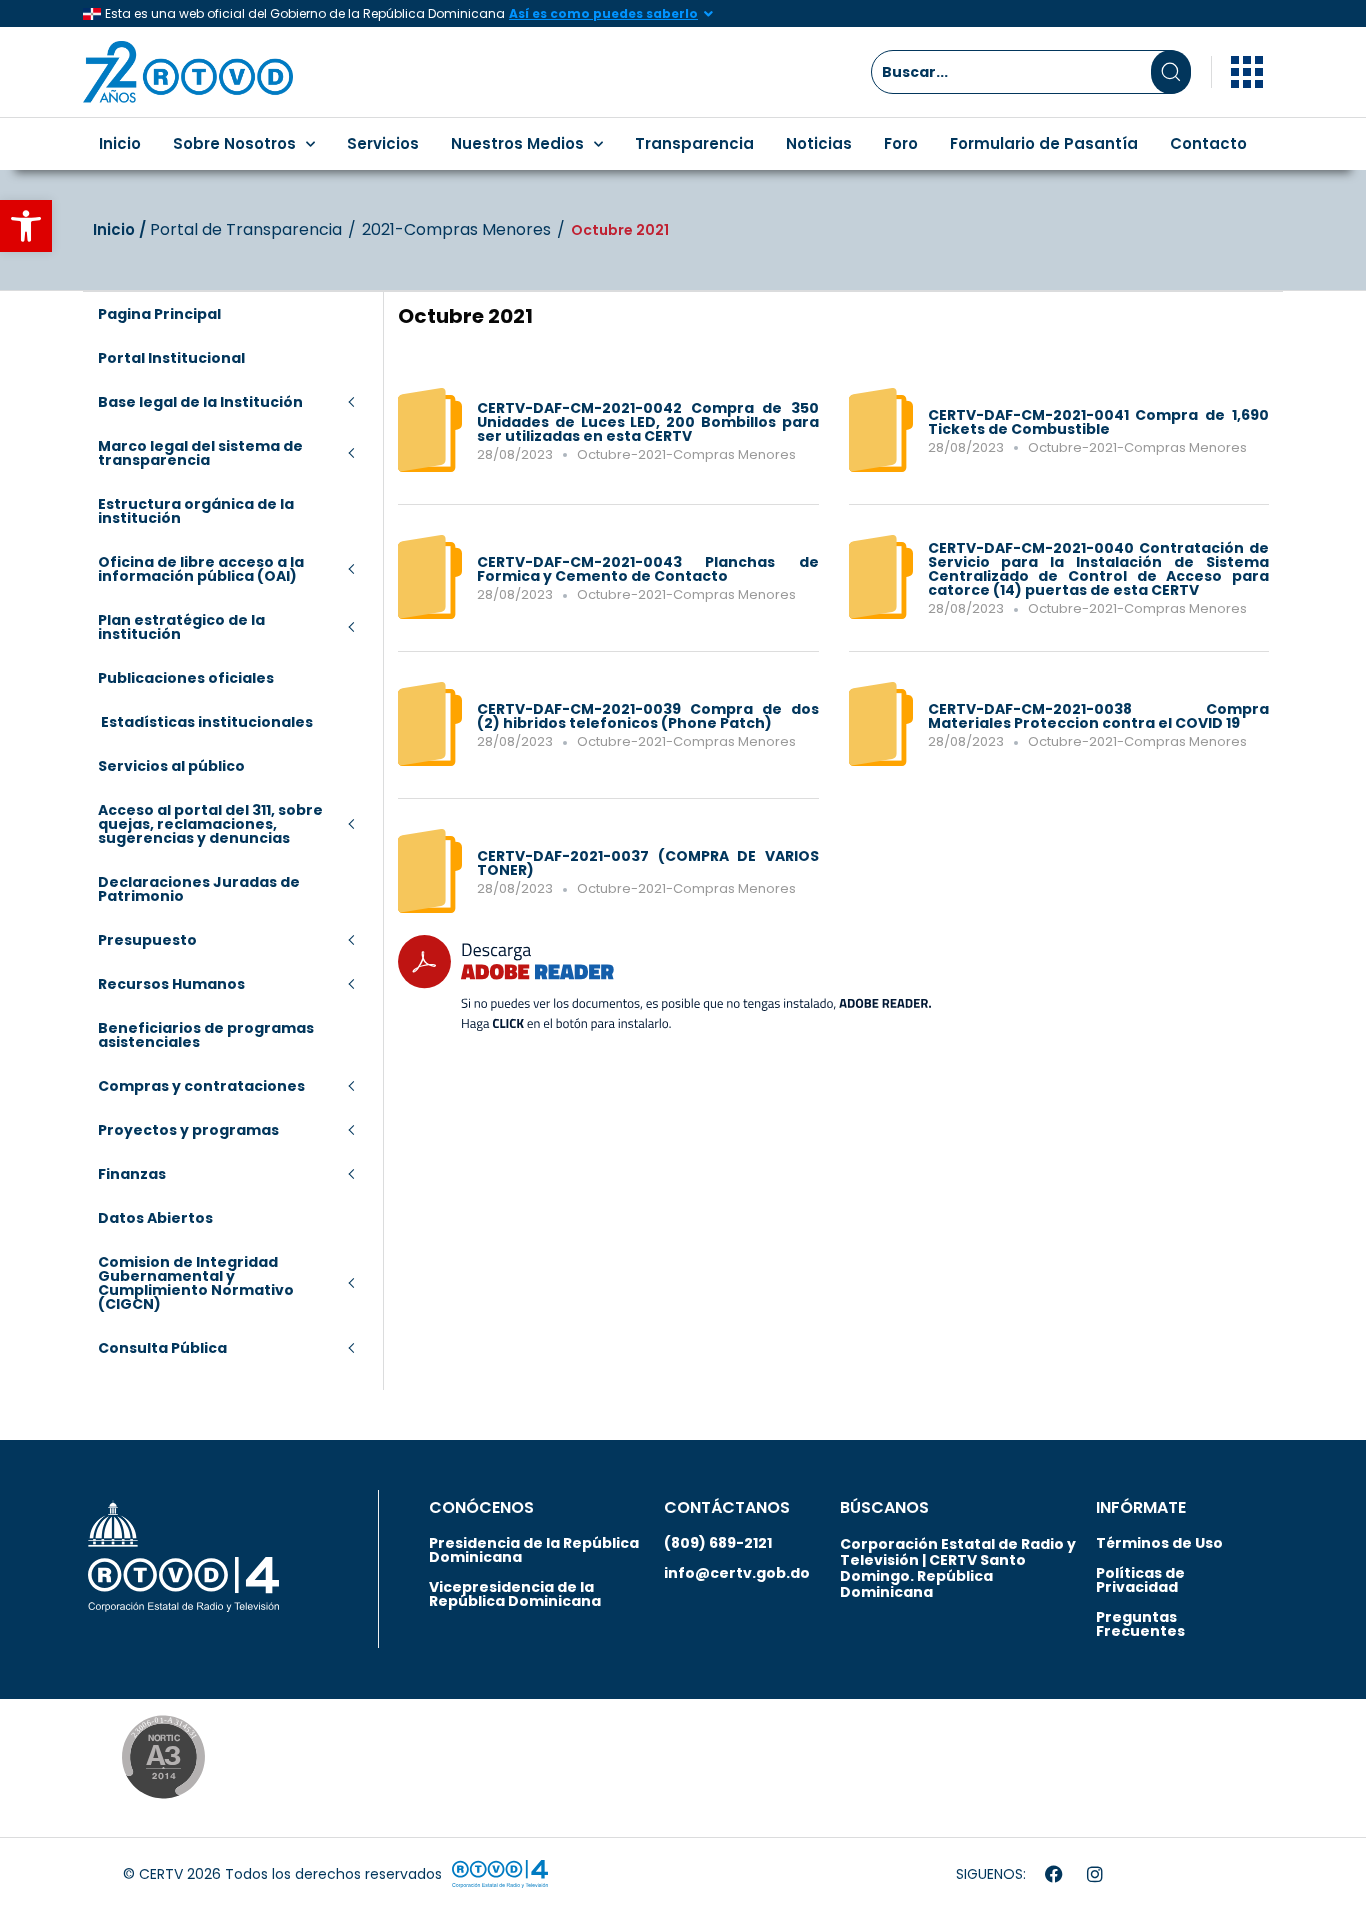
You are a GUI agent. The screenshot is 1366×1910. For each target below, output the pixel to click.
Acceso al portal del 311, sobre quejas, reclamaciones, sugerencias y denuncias (210, 824)
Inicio (120, 143)
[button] (26, 226)
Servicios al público (171, 766)
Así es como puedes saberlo (603, 13)
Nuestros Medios (517, 143)
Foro (901, 143)
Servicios (383, 143)
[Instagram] (1095, 1874)
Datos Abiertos (155, 1218)
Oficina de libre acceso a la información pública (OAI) (201, 569)
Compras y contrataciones (201, 1086)
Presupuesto (147, 940)
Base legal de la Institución (200, 402)
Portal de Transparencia (246, 230)
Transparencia (694, 143)
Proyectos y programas (188, 1130)
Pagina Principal (159, 314)
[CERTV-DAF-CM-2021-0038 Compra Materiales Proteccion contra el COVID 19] (881, 761)
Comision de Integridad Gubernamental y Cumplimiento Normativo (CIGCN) (196, 1283)
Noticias (819, 143)
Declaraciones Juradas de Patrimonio (199, 889)
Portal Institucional (171, 358)
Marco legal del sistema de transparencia (200, 453)
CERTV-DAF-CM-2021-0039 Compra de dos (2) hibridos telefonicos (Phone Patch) (648, 716)
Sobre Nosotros (234, 143)
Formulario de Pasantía (1044, 143)
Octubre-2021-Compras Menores (686, 454)
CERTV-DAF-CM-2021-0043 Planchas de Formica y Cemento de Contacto (648, 569)
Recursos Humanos (171, 984)
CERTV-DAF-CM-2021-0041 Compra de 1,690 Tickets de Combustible (1099, 422)
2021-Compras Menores (456, 230)
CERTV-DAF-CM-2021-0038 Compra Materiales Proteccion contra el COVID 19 (1099, 716)
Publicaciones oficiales (186, 678)
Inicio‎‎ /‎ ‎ (121, 229)
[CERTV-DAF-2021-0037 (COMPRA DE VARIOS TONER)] (430, 908)
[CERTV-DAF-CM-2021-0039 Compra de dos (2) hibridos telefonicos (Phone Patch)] (430, 761)
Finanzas (132, 1174)
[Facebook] (1054, 1874)
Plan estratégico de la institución (181, 627)
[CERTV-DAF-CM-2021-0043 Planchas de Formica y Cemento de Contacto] (430, 614)
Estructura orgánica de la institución (196, 511)
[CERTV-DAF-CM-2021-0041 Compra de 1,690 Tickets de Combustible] (881, 467)
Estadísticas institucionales (205, 722)
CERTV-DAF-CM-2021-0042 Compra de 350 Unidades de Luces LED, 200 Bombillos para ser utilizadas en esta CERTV (648, 422)
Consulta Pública (162, 1348)
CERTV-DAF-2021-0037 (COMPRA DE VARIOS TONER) (648, 863)
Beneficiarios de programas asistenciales (206, 1035)
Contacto (1208, 143)
